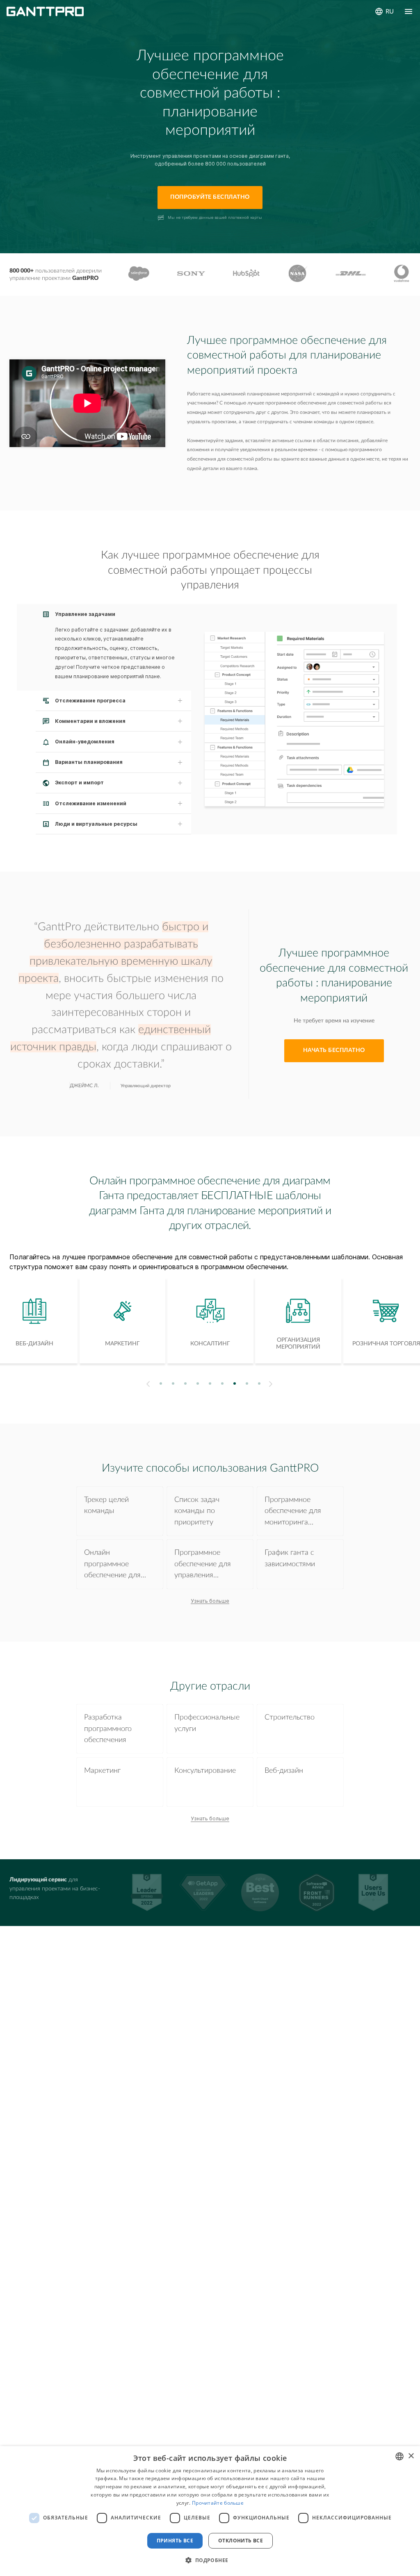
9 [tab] (259, 1384)
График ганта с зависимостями (290, 1558)
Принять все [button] (175, 2541)
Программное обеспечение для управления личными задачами (206, 1565)
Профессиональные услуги (207, 1723)
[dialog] (210, 2511)
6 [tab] (223, 1384)
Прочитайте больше (218, 2503)
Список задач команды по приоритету (197, 1511)
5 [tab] (210, 1384)
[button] (210, 2560)
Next (272, 1384)
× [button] (411, 2456)
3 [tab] (186, 1384)
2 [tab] (173, 1384)
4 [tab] (198, 1384)
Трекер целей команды (106, 1505)
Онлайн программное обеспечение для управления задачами (112, 1565)
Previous (147, 1384)
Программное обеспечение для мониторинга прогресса (293, 1512)
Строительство (290, 1717)
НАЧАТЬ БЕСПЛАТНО (334, 1050)
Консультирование (205, 1771)
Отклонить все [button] (241, 2541)
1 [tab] (161, 1384)
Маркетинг (102, 1771)
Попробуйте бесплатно (210, 197)
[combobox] (399, 2456)
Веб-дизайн (284, 1771)
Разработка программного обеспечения (108, 1729)
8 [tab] (247, 1384)
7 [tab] (235, 1384)
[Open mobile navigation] (409, 11)
